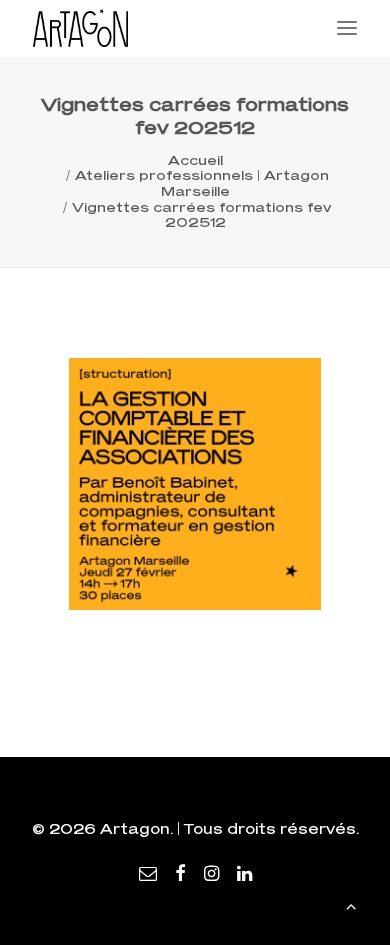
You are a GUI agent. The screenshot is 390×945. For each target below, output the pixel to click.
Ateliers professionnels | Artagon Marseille (202, 183)
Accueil (195, 160)
